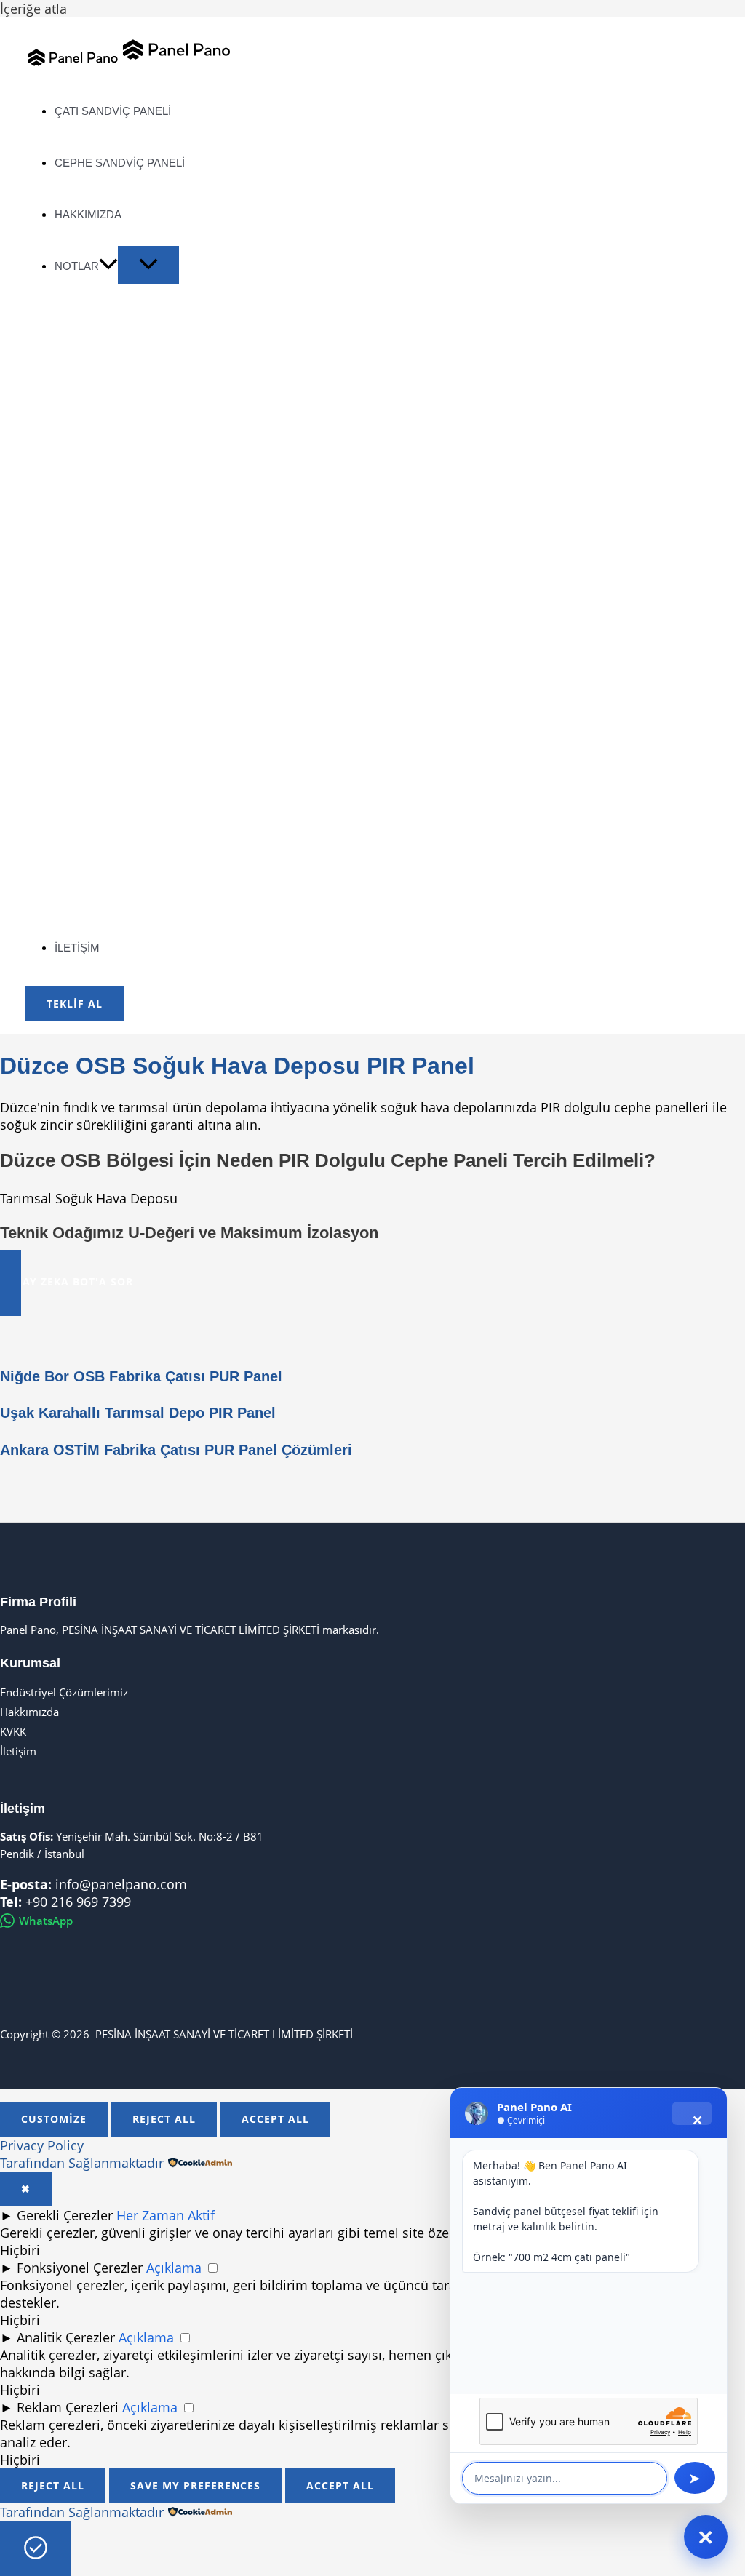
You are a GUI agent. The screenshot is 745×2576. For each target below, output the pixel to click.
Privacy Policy (42, 2145)
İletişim (18, 1751)
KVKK (13, 1731)
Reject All (164, 2119)
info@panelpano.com (121, 1884)
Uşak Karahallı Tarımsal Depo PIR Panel (138, 1413)
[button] (108, 266)
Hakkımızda (29, 1712)
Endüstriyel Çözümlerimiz (64, 1692)
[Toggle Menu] (148, 265)
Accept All (275, 2119)
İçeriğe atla (33, 9)
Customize (54, 2119)
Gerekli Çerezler (65, 2215)
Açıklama (174, 2268)
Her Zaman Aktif (166, 2215)
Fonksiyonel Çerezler (80, 2268)
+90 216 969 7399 (78, 1902)
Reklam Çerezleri (68, 2407)
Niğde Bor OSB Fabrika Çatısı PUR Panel (141, 1376)
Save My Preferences (195, 2485)
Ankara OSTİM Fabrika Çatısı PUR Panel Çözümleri (176, 1450)
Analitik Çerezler (66, 2337)
